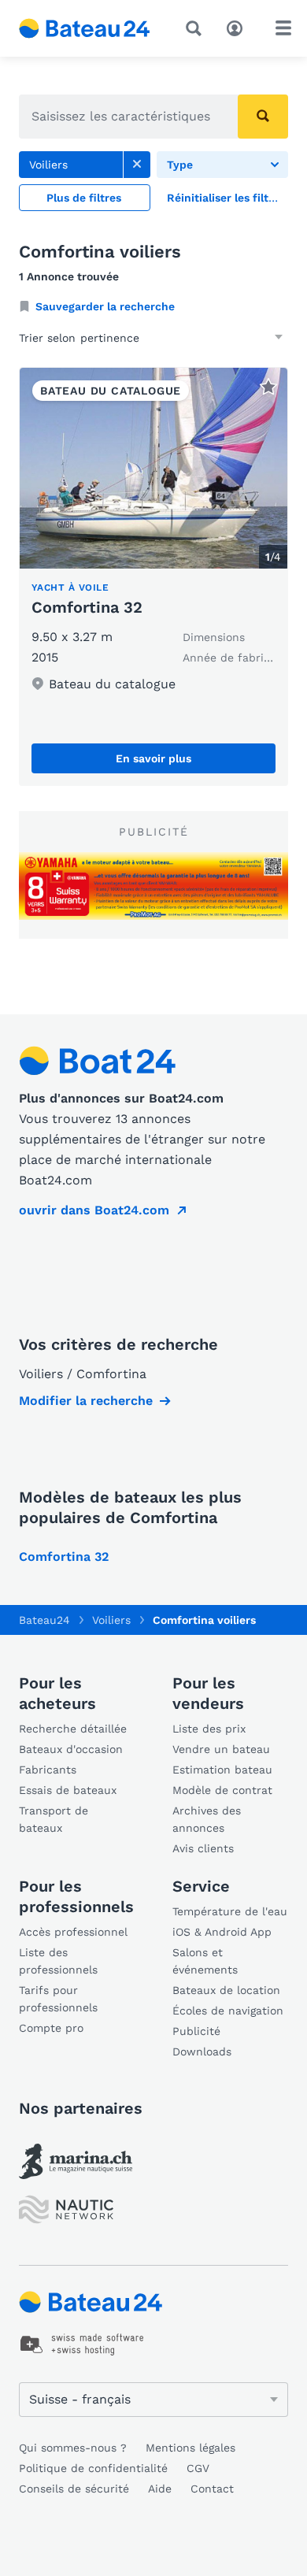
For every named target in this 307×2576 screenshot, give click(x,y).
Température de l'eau (230, 1911)
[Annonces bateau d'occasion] (85, 28)
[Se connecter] (239, 27)
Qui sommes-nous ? (73, 2448)
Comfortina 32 (87, 607)
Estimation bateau (222, 1770)
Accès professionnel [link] (73, 1932)
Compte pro (51, 2028)
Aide (160, 2489)
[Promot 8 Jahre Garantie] (153, 886)
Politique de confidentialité (93, 2468)
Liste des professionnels (58, 1961)
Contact (212, 2489)
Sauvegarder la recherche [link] (105, 306)
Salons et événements (205, 1961)
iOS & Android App (222, 1932)
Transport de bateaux (54, 1819)
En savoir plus (153, 758)
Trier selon (47, 338)
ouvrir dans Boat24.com (94, 1210)
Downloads (202, 2052)
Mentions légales (190, 2448)
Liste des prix (209, 1729)
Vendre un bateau (221, 1749)
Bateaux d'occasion (71, 1749)
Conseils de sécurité (74, 2489)
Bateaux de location (226, 1990)
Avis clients (203, 1848)
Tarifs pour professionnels (58, 1999)
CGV (198, 2468)
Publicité (196, 2031)
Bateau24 (44, 1620)
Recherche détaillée (73, 1729)
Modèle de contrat (222, 1790)
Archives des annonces (207, 1819)
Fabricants (48, 1770)
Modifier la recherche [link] (86, 1401)
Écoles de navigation (228, 2011)
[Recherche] (197, 28)
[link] (137, 165)
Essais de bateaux (68, 1790)
